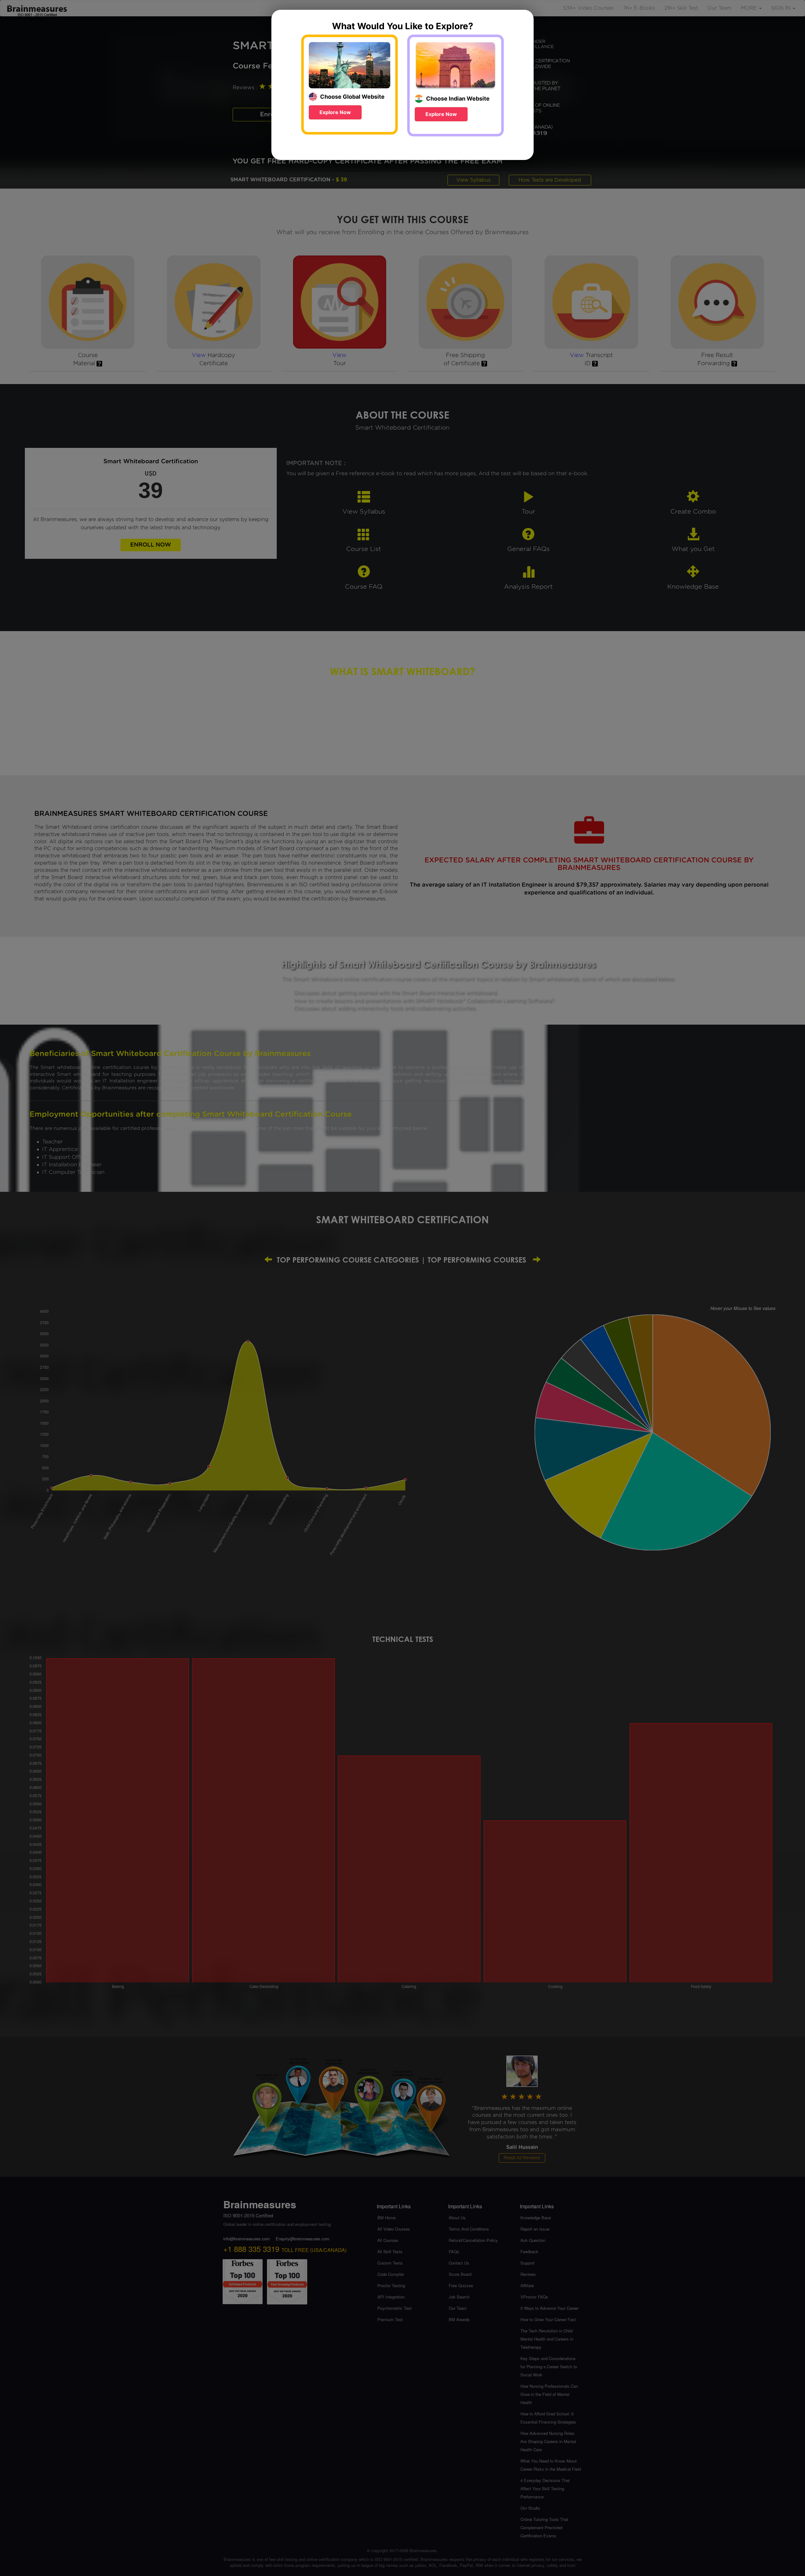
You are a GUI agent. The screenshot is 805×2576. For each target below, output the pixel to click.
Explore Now (335, 112)
